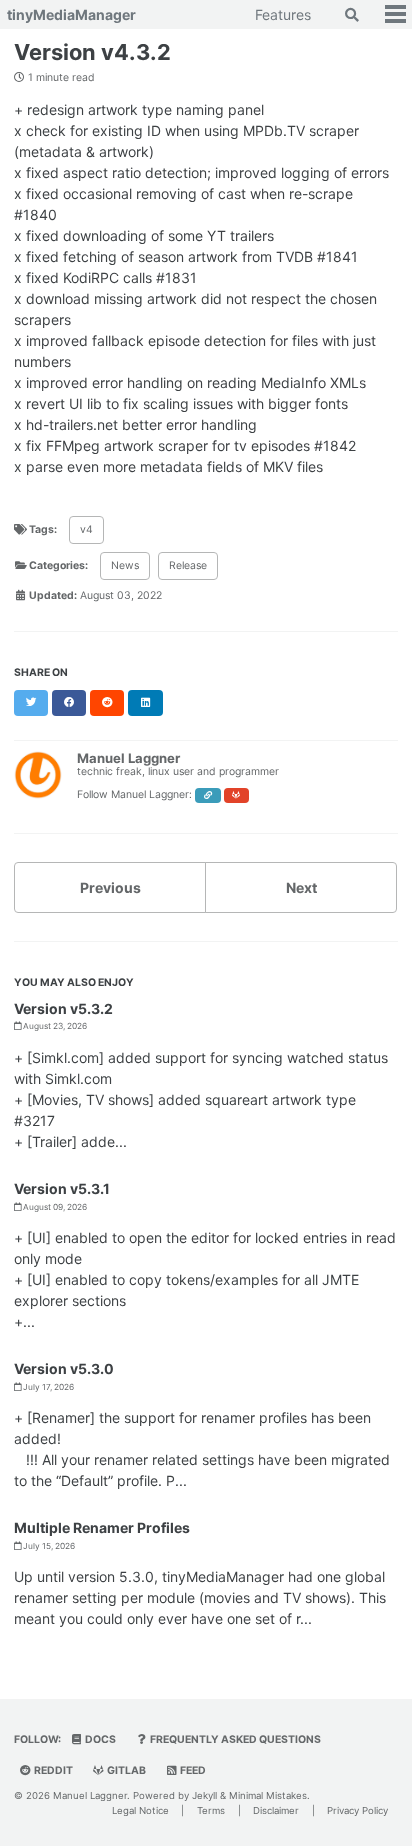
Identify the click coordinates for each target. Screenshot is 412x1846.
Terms (211, 1810)
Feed (192, 1770)
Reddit (52, 1770)
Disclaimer (276, 1810)
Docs (99, 1739)
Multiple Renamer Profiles (102, 1527)
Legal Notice (140, 1810)
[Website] (208, 796)
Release (188, 565)
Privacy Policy (357, 1810)
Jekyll (204, 1795)
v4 (86, 529)
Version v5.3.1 (62, 1188)
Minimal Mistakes (268, 1795)
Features (283, 14)
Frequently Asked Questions (234, 1739)
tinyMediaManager (71, 14)
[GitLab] (237, 796)
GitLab (125, 1770)
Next (301, 887)
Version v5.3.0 (64, 1368)
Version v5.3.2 (63, 1008)
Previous (110, 887)
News (125, 565)
